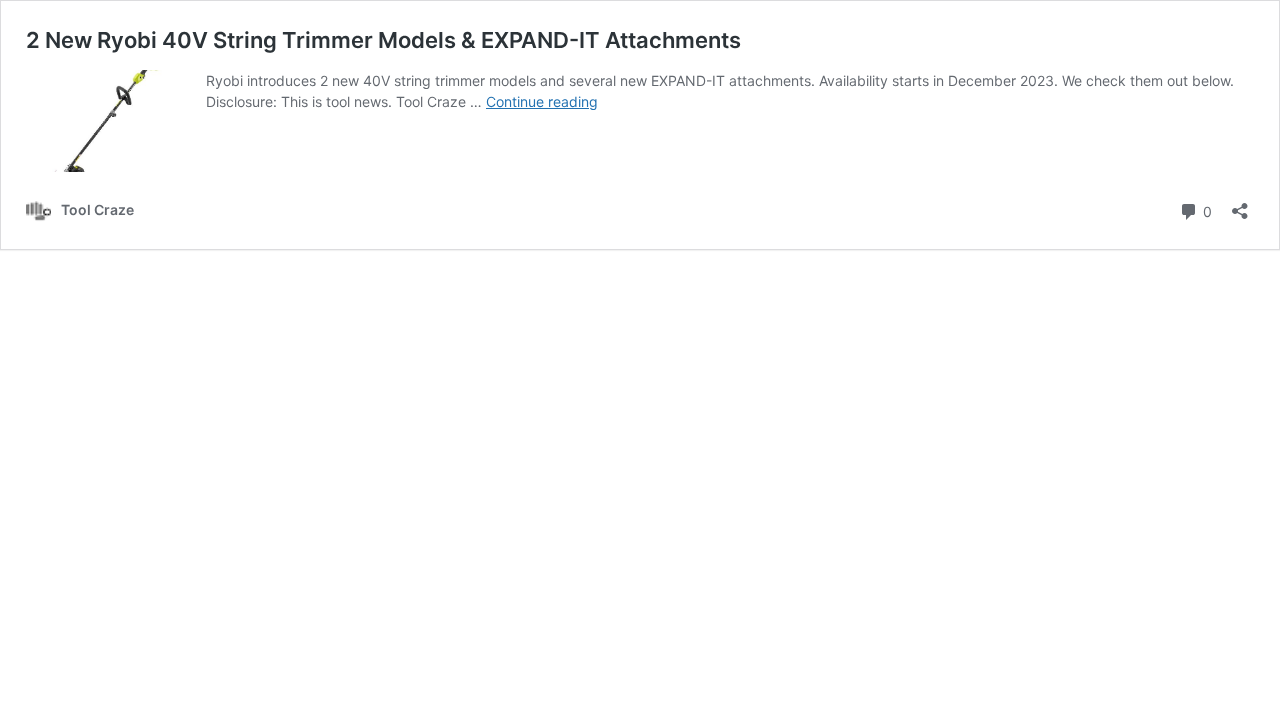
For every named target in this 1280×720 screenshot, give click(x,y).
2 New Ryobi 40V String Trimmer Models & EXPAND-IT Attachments (383, 40)
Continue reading (542, 101)
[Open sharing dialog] (1240, 204)
